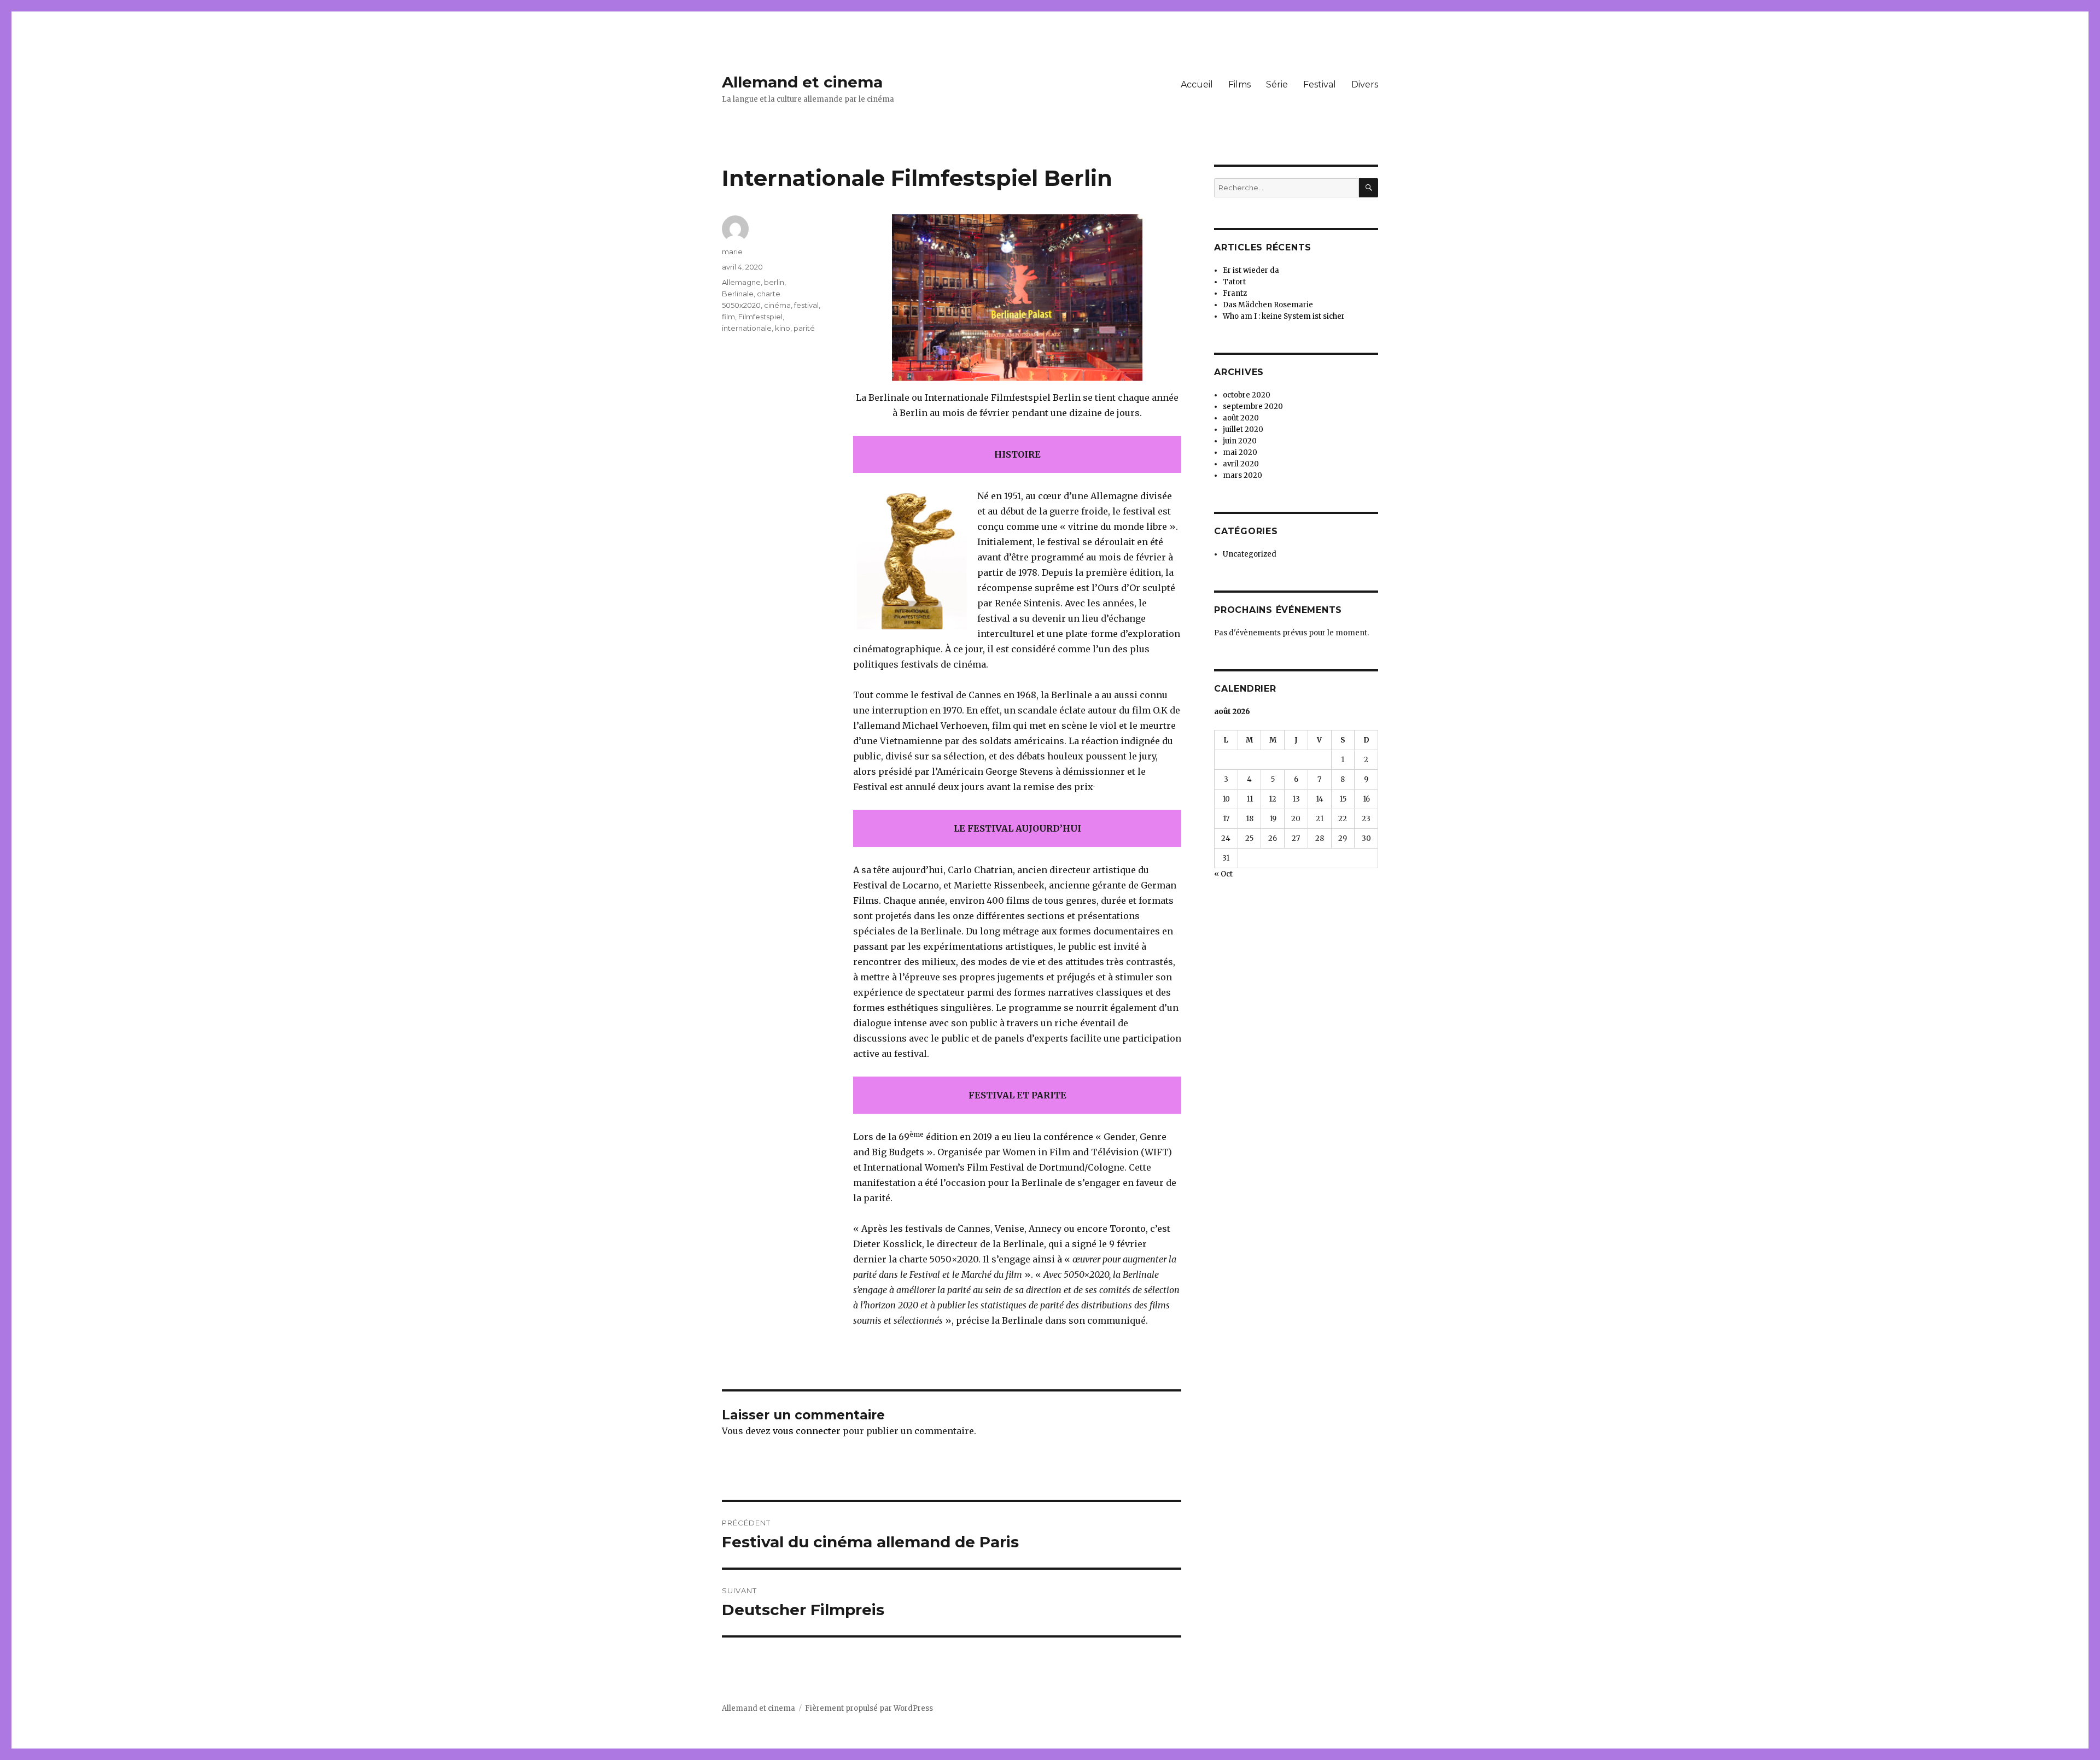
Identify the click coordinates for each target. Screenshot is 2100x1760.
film (728, 317)
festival (806, 305)
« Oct (1223, 874)
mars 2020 (1242, 475)
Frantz (1235, 293)
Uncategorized (1250, 554)
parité (804, 328)
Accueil (1197, 84)
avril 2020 (1241, 464)
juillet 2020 (1243, 429)
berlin (774, 282)
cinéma (777, 305)
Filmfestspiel (760, 317)
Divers (1365, 84)
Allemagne (741, 282)
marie (732, 252)
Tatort (1234, 282)
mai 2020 (1240, 452)
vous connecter (807, 1431)
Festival (1320, 84)
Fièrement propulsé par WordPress (869, 1708)
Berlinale (738, 294)
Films (1239, 84)
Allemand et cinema (802, 82)
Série (1277, 84)
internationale (747, 328)
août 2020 (1241, 418)
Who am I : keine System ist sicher (1284, 316)
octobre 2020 (1247, 395)
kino (783, 328)
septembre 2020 (1253, 407)
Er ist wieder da (1251, 270)
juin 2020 (1240, 441)
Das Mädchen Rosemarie (1268, 305)
